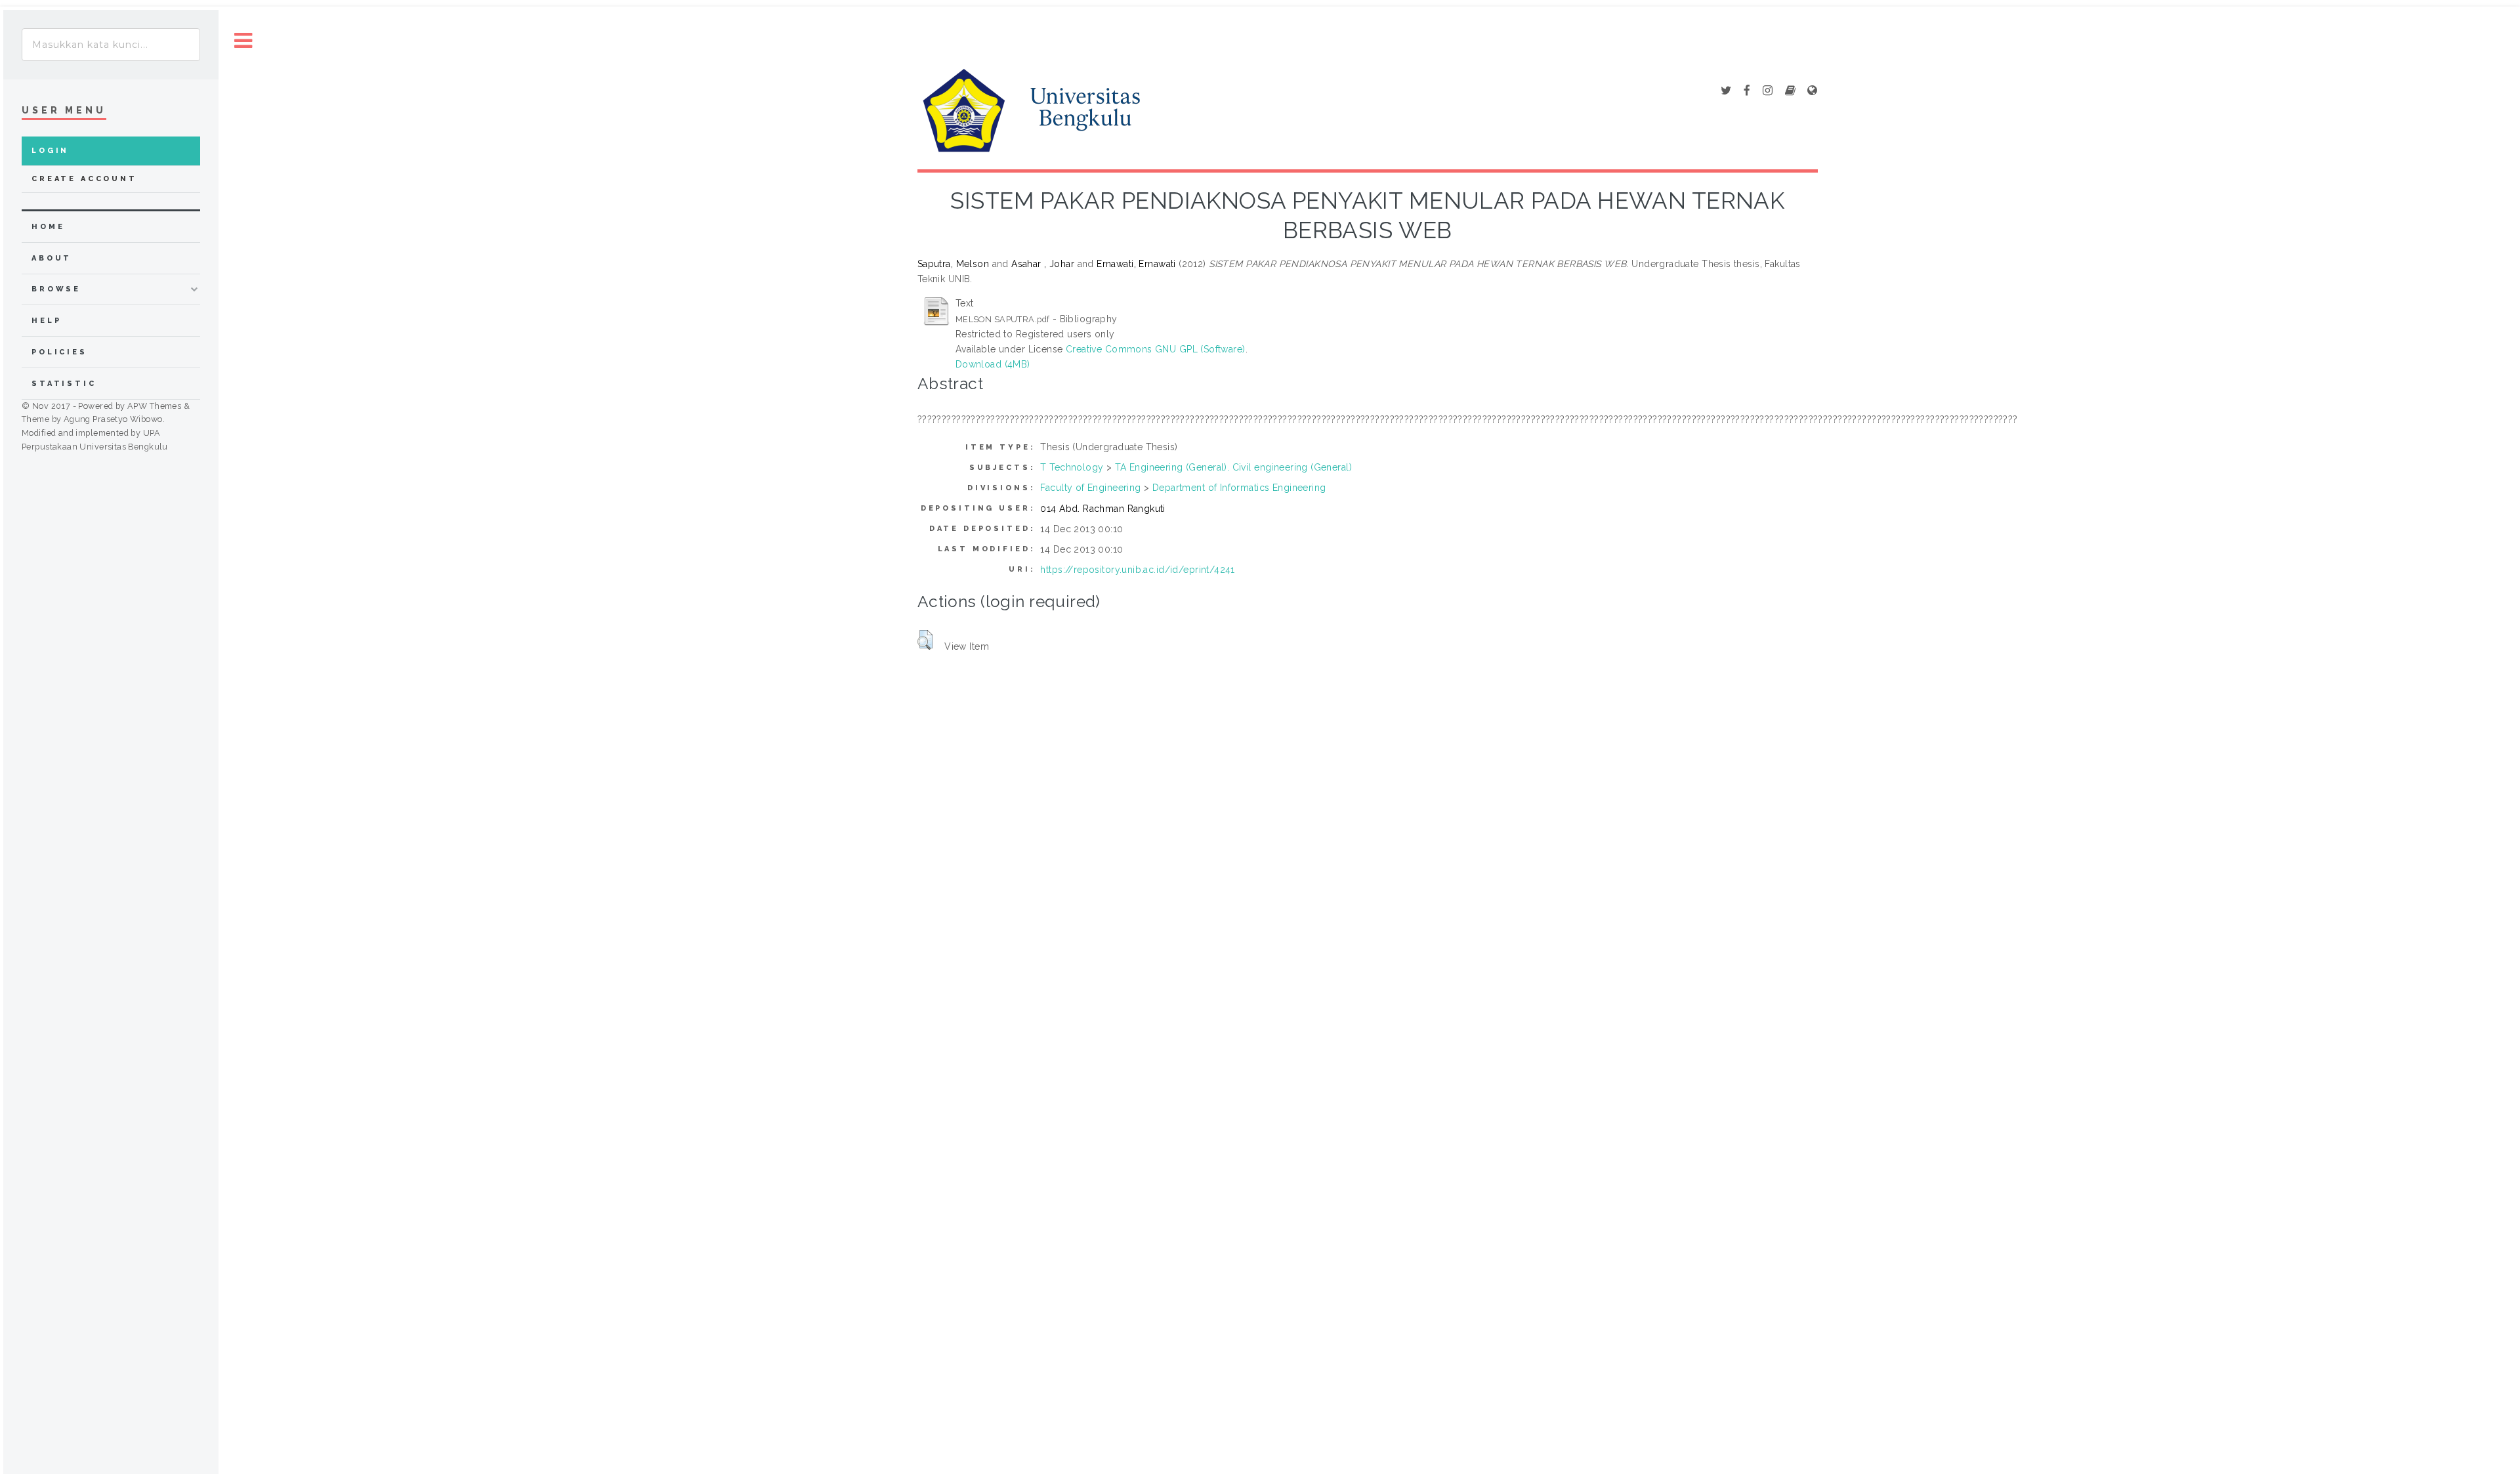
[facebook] (1747, 91)
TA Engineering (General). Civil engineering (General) (1233, 467)
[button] (925, 640)
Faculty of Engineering (1090, 488)
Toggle (243, 41)
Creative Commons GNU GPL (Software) (1156, 349)
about (52, 258)
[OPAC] (1790, 91)
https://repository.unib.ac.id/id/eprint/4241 (1137, 570)
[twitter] (1726, 91)
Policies (59, 352)
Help (46, 321)
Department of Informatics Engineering (1239, 488)
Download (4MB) (993, 364)
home (48, 227)
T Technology (1072, 467)
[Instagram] (1768, 91)
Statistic (64, 384)
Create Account (84, 179)
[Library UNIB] (1812, 91)
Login (50, 151)
